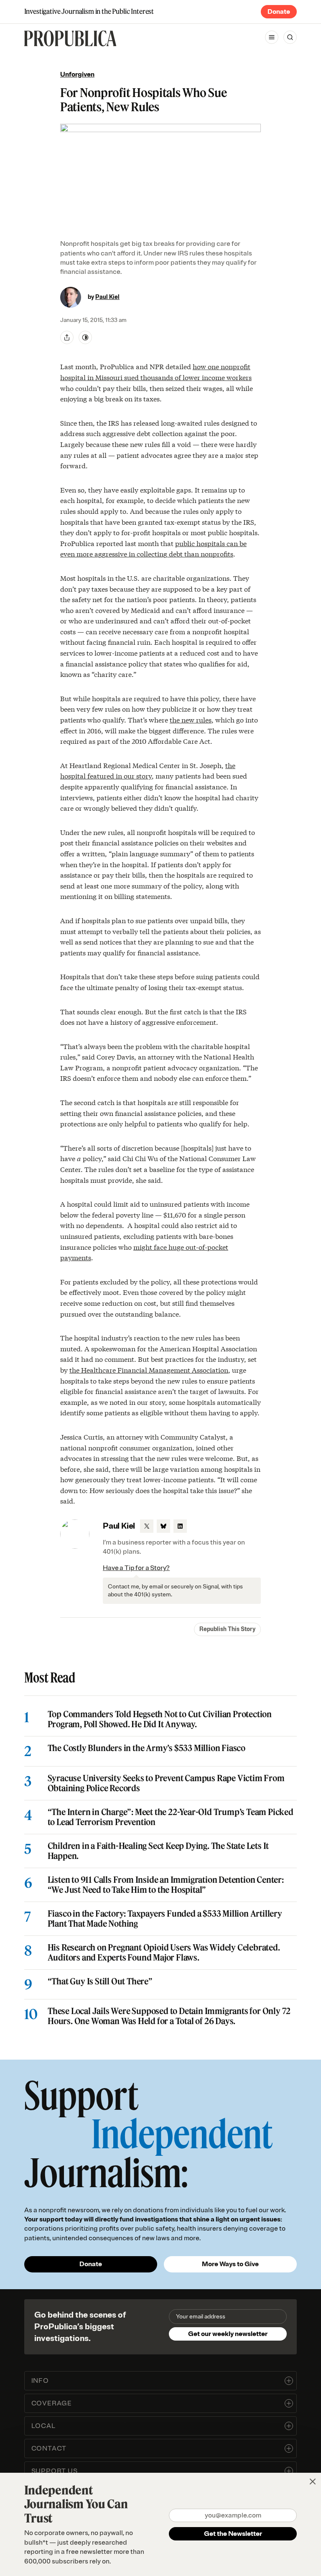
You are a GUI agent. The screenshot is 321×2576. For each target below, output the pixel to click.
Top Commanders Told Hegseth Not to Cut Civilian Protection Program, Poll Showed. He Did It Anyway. (160, 1719)
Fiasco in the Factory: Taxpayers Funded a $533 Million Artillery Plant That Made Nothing (165, 1919)
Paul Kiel (107, 297)
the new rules (191, 719)
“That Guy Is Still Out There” (100, 1981)
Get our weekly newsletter (228, 2334)
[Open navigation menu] (272, 37)
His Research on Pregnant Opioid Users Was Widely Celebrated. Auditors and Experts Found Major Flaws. (164, 1953)
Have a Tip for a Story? (136, 1568)
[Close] (313, 2482)
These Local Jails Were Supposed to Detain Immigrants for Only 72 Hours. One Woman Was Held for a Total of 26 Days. (169, 2016)
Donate (279, 12)
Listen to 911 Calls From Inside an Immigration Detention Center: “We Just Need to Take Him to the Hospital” (166, 1885)
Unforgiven (77, 74)
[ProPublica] (70, 38)
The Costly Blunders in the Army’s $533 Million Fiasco (146, 1748)
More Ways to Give (230, 2264)
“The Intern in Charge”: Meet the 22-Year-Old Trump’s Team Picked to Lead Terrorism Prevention (171, 1817)
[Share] (67, 337)
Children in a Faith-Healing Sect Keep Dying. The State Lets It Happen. (158, 1851)
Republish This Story (227, 1629)
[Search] (290, 37)
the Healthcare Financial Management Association (149, 1370)
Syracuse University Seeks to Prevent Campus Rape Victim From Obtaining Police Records (166, 1783)
